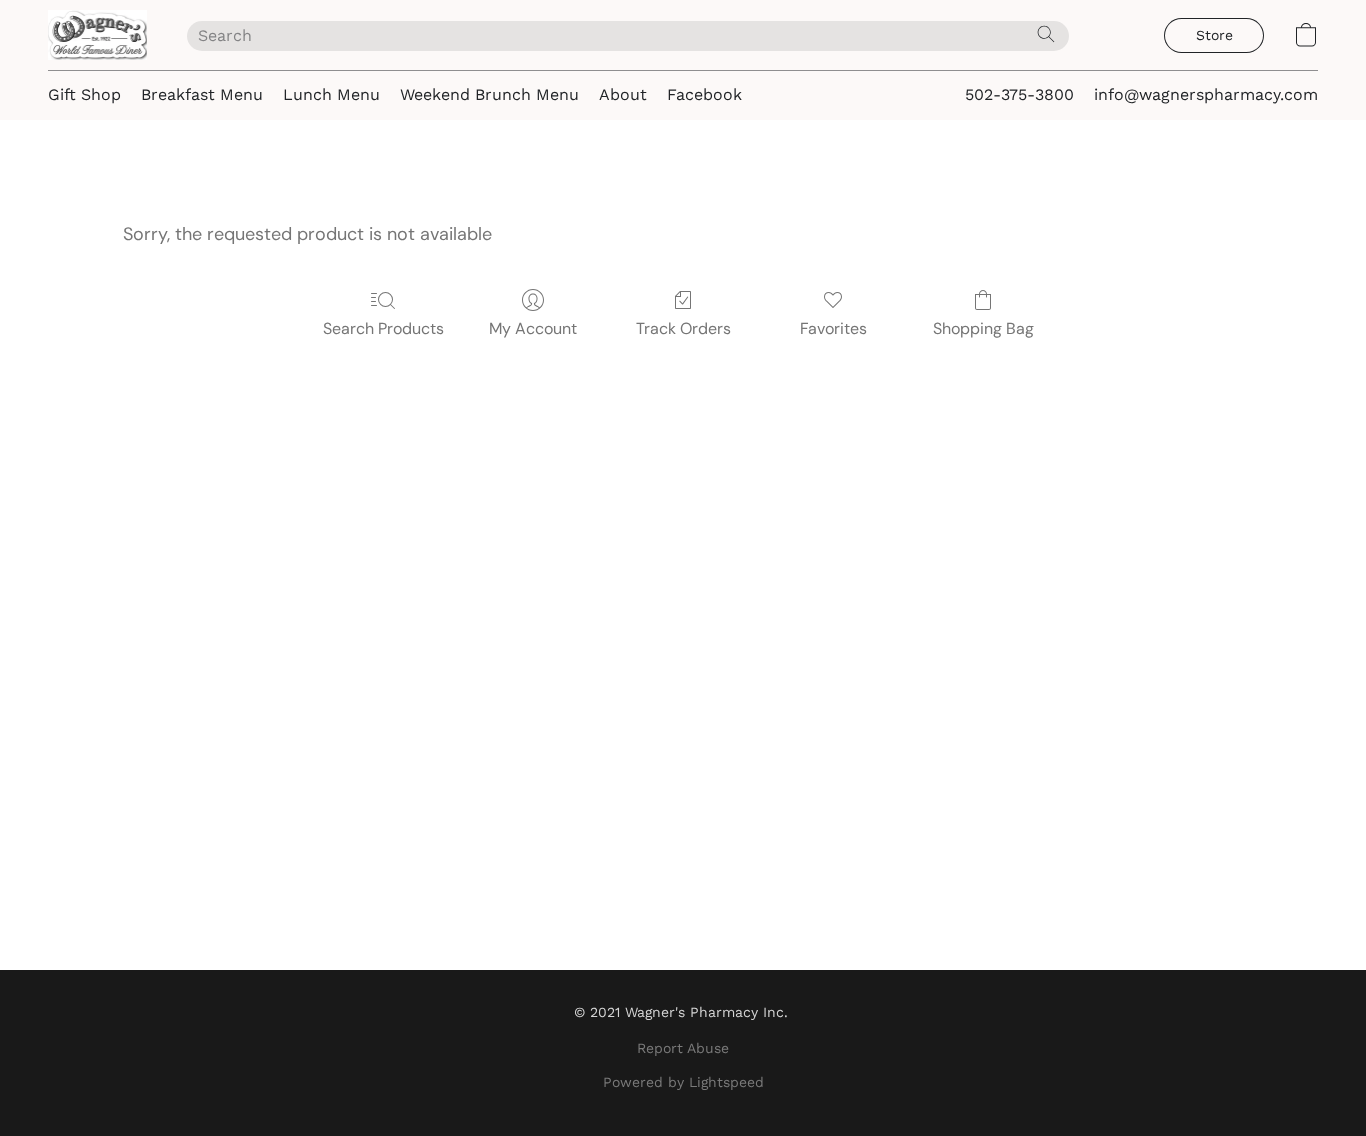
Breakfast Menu (202, 94)
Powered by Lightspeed (683, 1082)
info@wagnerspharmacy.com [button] (1206, 94)
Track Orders (683, 328)
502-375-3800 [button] (1019, 94)
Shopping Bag (983, 328)
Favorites (833, 328)
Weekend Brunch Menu (489, 94)
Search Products (383, 328)
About (623, 94)
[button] (97, 35)
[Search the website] (1046, 34)
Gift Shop (84, 94)
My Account (533, 328)
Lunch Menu (331, 94)
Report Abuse (683, 1048)
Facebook (704, 94)
